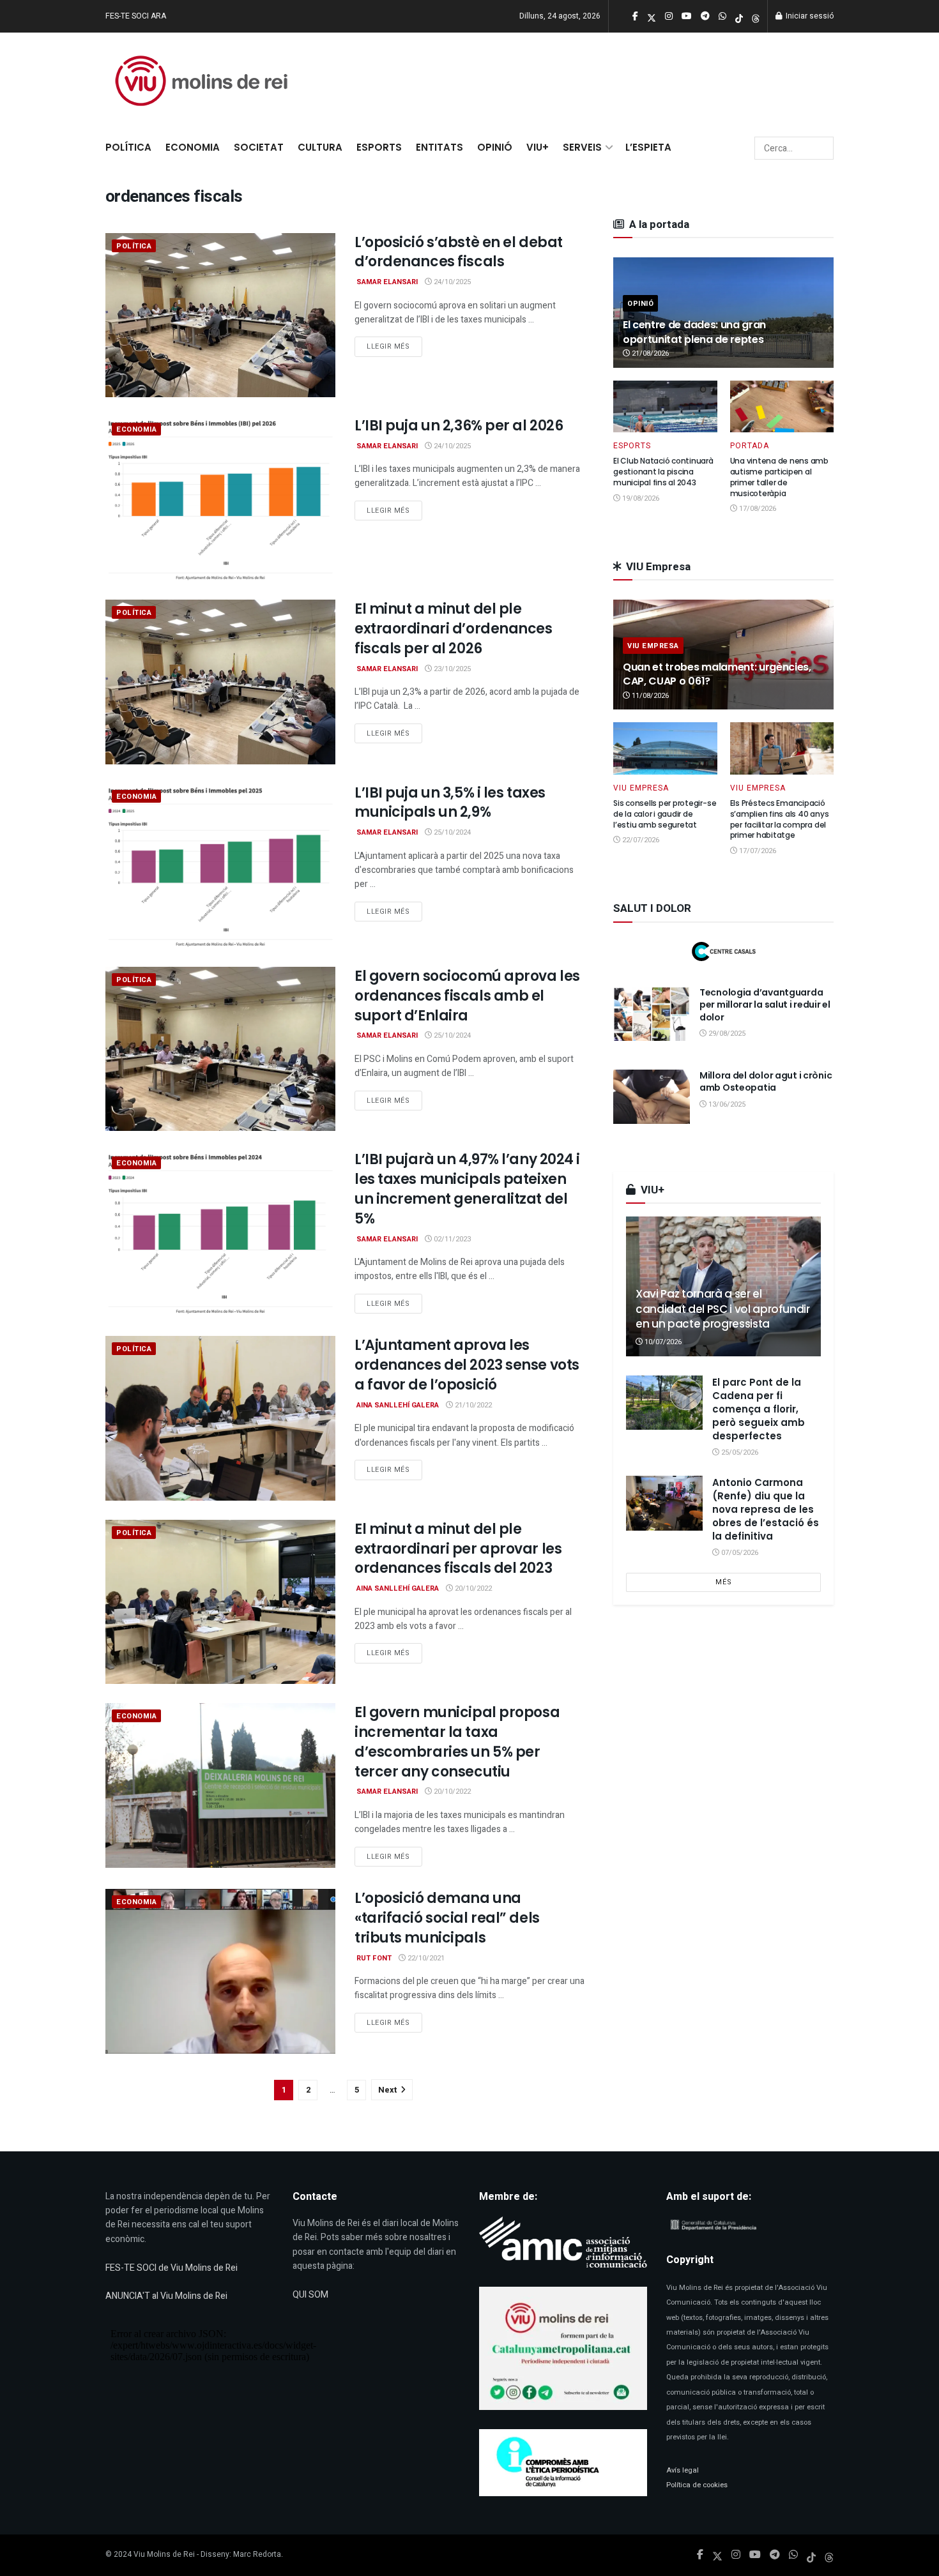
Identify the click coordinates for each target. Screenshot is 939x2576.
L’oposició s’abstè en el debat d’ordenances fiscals (459, 252)
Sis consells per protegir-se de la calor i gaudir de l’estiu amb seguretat (665, 814)
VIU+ (538, 147)
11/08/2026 (649, 696)
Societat (259, 147)
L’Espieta (648, 147)
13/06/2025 (726, 1104)
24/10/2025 (451, 282)
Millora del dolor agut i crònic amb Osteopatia (766, 1082)
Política (128, 147)
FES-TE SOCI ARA (136, 16)
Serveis (582, 147)
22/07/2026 (640, 840)
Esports (379, 147)
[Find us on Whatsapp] (793, 2555)
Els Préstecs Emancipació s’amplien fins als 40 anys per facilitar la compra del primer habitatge (780, 819)
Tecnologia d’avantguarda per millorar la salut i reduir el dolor (765, 1005)
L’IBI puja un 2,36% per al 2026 (459, 426)
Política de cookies (697, 2485)
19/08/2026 (640, 498)
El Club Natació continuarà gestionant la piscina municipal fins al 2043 (663, 472)
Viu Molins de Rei (164, 2554)
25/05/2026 (739, 1452)
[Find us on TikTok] (739, 17)
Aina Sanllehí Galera (398, 1405)
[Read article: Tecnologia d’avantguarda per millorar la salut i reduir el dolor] (652, 1014)
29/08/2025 (726, 1034)
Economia (193, 147)
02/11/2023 (451, 1239)
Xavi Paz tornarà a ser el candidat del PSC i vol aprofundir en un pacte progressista (723, 1309)
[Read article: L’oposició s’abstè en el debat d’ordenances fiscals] (220, 315)
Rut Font (374, 1958)
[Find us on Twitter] (717, 2555)
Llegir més (394, 346)
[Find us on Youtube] (755, 2555)
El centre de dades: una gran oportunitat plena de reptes (694, 332)
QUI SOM (310, 2295)
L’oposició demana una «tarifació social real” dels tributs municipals (447, 1918)
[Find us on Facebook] (700, 2555)
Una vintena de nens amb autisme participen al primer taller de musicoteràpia (779, 477)
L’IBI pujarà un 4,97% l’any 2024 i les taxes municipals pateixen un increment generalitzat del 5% (467, 1189)
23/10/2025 (451, 669)
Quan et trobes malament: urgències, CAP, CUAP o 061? (717, 674)
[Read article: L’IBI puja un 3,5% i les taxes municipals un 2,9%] (220, 866)
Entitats (439, 147)
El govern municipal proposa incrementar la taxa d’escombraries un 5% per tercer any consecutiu (457, 1742)
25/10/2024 (451, 832)
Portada (750, 446)
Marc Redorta (257, 2554)
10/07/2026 (662, 1342)
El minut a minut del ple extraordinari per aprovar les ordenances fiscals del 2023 (458, 1549)
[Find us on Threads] (756, 17)
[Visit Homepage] (201, 81)
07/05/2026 (739, 1553)
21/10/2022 (472, 1405)
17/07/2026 (757, 851)
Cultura (320, 147)
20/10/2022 (472, 1588)
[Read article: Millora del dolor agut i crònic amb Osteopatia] (652, 1097)
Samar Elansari (387, 282)
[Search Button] (822, 148)
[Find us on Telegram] (775, 2555)
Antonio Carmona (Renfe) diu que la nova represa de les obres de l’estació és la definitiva (766, 1509)
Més (724, 1582)
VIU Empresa (653, 646)
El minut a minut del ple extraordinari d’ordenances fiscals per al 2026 (454, 629)
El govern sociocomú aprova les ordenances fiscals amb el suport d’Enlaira (467, 996)
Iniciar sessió (809, 16)
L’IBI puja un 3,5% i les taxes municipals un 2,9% (450, 803)
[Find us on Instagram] (736, 2555)
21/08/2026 (649, 353)
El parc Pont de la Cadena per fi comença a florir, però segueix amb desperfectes (759, 1409)
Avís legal (683, 2470)
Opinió (495, 147)
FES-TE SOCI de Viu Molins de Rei (172, 2268)
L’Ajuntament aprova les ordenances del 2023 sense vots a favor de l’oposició (467, 1365)
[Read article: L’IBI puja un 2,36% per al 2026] (220, 498)
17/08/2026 (757, 509)
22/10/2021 (425, 1958)
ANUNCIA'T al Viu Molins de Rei (166, 2296)
